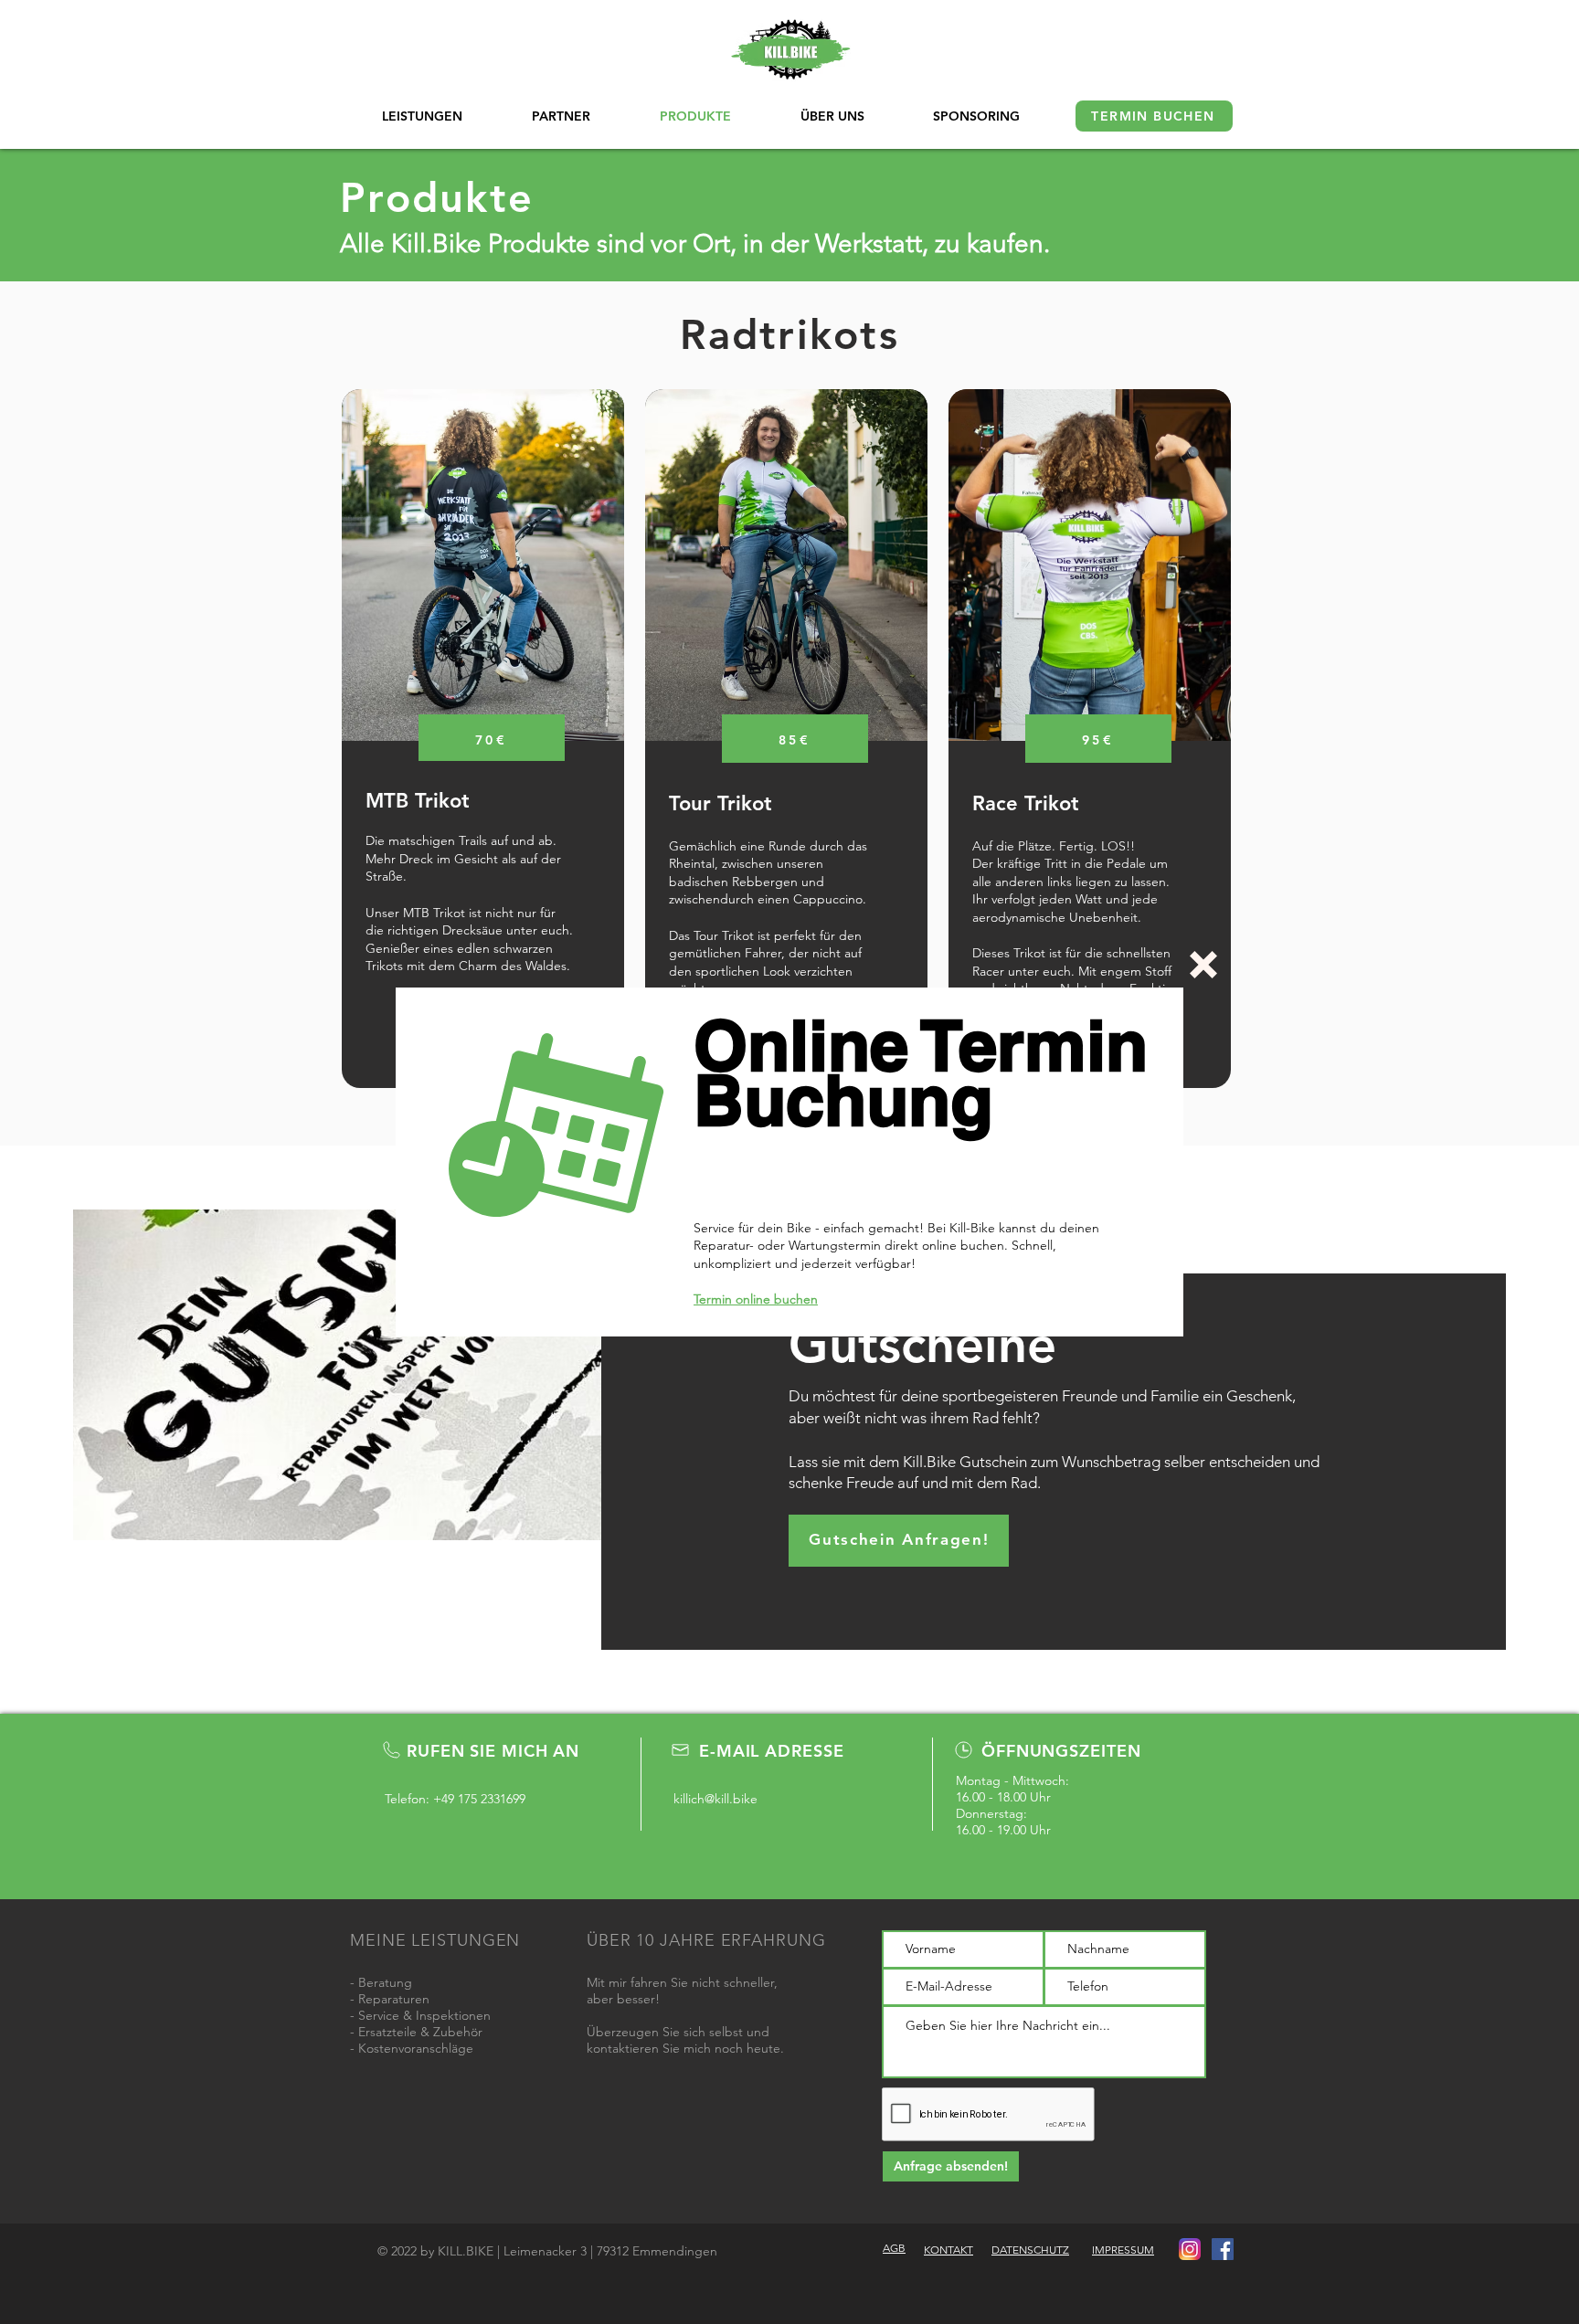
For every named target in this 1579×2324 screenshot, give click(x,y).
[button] (1203, 965)
